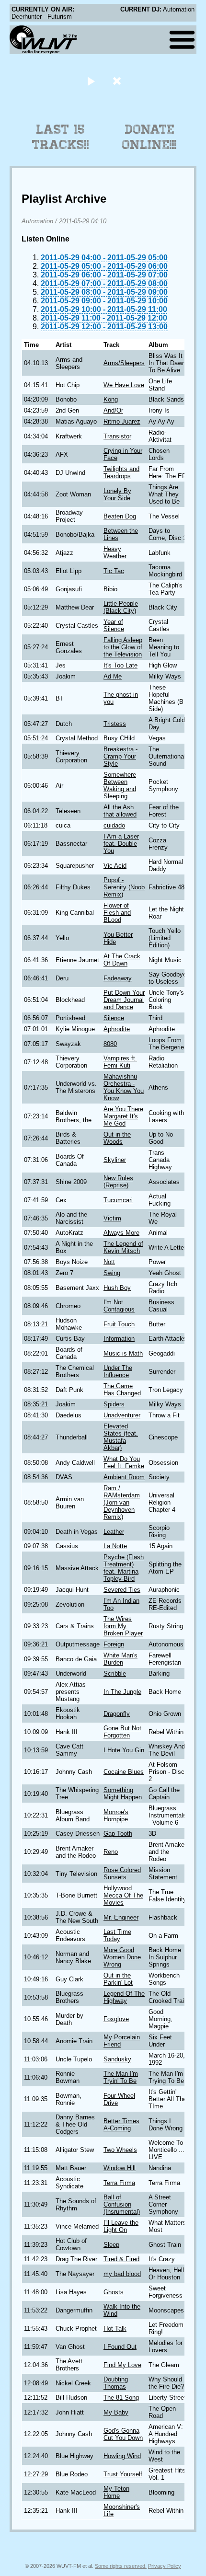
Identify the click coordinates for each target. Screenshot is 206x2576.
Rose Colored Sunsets (122, 1874)
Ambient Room (124, 1477)
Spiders (114, 1404)
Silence (114, 1018)
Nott (109, 1262)
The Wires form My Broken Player (123, 1626)
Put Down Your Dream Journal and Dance (124, 1000)
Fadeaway (118, 978)
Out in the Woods (117, 1138)
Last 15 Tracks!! (61, 137)
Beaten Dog (120, 516)
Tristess (115, 724)
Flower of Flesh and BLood (117, 913)
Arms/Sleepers (124, 363)
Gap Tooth (118, 1834)
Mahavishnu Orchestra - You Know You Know (124, 1087)
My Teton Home (116, 2492)
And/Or (113, 410)
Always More (121, 1233)
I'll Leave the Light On (121, 2226)
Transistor (117, 436)
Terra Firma (119, 2183)
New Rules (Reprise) (118, 1182)
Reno (111, 1852)
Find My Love (122, 2365)
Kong (111, 399)
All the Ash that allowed (120, 811)
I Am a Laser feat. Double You (121, 844)
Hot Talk (115, 2329)
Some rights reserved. (121, 2566)
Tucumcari (118, 1200)
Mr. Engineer (121, 1917)
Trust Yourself (123, 2474)
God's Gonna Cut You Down (123, 2434)
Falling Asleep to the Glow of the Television (123, 647)
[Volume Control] (118, 81)
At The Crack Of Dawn (122, 960)
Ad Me (113, 676)
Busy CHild (119, 738)
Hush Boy (117, 1288)
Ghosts (114, 2292)
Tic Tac (114, 571)
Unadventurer (122, 1415)
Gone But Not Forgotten (122, 1732)
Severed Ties (122, 1590)
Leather (114, 1532)
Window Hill (120, 2168)
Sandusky (117, 2059)
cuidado (114, 825)
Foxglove (116, 2019)
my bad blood (122, 2274)
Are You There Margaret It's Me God (123, 1116)
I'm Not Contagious (119, 1306)
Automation (37, 221)
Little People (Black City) (121, 607)
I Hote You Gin (124, 1750)
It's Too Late (120, 665)
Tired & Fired (121, 2259)
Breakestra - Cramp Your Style (120, 756)
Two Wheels (120, 2150)
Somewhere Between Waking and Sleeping (120, 785)
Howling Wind (122, 2456)
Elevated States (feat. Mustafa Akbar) (121, 1437)
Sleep (111, 2245)
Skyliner (115, 1160)
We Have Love (124, 385)
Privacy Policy (165, 2566)
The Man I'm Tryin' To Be (121, 2077)
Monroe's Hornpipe (116, 1816)
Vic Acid (115, 866)
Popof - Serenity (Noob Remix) (124, 887)
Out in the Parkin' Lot (118, 1979)
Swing (112, 1273)
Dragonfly (117, 1714)
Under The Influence (118, 1371)
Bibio (110, 589)
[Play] (91, 81)
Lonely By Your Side (117, 494)
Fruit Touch (119, 1324)
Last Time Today (117, 1935)
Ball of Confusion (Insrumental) (122, 2204)
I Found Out (120, 2347)
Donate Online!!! (149, 137)
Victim (112, 1218)
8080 (110, 1044)
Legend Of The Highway (124, 1997)
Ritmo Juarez (122, 421)
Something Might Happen (123, 1794)
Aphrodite (117, 1029)
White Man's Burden (120, 1659)
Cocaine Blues (124, 1772)
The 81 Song (121, 2398)
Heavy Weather (115, 552)
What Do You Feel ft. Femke (124, 1462)
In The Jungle (122, 1692)
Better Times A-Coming (121, 2125)
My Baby (116, 2412)
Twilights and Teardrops (121, 472)
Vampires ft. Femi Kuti (120, 1062)
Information (119, 1339)
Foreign (114, 1644)
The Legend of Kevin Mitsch (123, 1247)
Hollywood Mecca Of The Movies (123, 1895)
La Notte (115, 1546)
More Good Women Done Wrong (122, 1957)
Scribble (115, 1673)
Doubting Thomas (116, 2383)
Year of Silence (114, 625)
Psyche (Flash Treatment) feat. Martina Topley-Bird (124, 1568)
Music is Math (123, 1353)
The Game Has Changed (122, 1390)
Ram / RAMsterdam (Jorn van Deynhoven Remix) (122, 1502)
